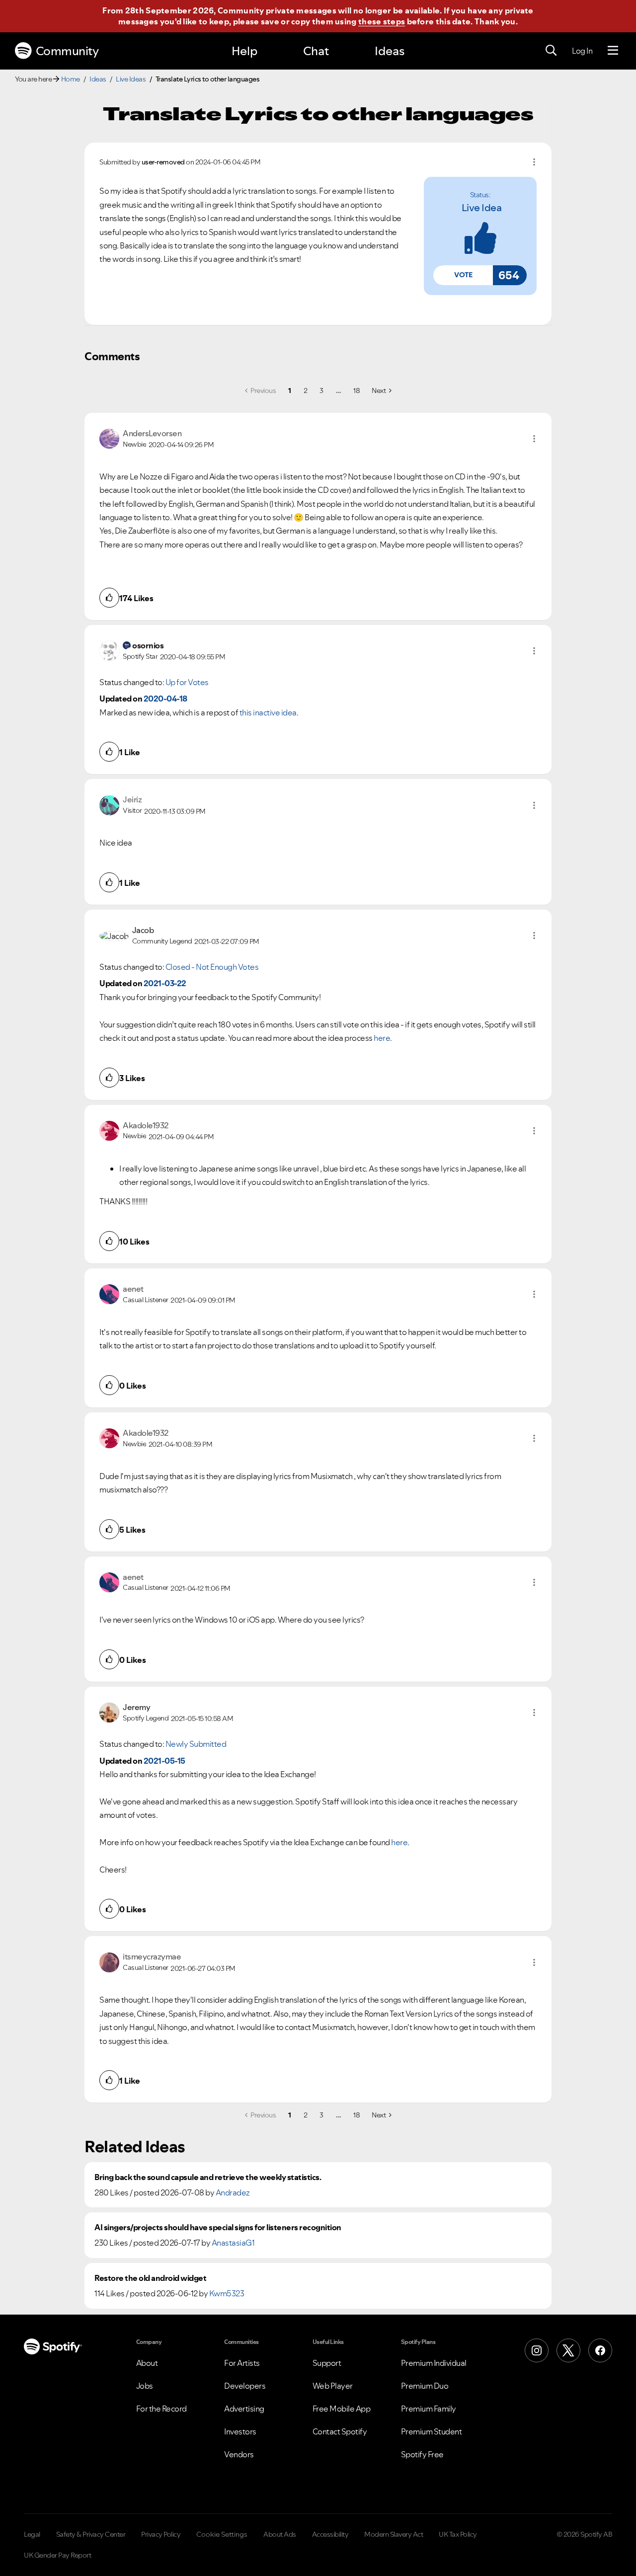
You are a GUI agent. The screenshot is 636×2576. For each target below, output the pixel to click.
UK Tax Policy (458, 2534)
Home (71, 79)
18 (357, 390)
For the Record (161, 2409)
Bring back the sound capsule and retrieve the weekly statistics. (208, 2177)
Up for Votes (187, 682)
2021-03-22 (165, 983)
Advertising (244, 2409)
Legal (32, 2534)
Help (244, 51)
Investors (240, 2431)
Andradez (233, 2192)
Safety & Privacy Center (91, 2534)
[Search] (551, 51)
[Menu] (613, 51)
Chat (316, 51)
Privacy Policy (161, 2534)
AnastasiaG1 (233, 2243)
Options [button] (534, 162)
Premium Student (432, 2431)
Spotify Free (422, 2454)
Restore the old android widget (150, 2278)
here (382, 1038)
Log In (582, 51)
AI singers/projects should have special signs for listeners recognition (218, 2227)
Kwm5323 (227, 2293)
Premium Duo (425, 2386)
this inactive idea (268, 712)
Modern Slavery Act (394, 2534)
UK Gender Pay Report (57, 2555)
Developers (245, 2386)
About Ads (280, 2534)
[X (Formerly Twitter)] (568, 2350)
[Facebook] (600, 2350)
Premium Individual (434, 2363)
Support (327, 2363)
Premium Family (429, 2409)
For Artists (242, 2363)
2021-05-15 (164, 1761)
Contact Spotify (340, 2431)
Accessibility (330, 2534)
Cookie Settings (222, 2534)
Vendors (239, 2454)
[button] (463, 275)
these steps (382, 21)
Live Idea (482, 208)
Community (67, 51)
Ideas (390, 51)
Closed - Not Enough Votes (212, 967)
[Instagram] (537, 2350)
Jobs (145, 2386)
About (147, 2363)
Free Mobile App (342, 2409)
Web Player (333, 2386)
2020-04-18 (165, 699)
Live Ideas (131, 79)
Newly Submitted (196, 1744)
